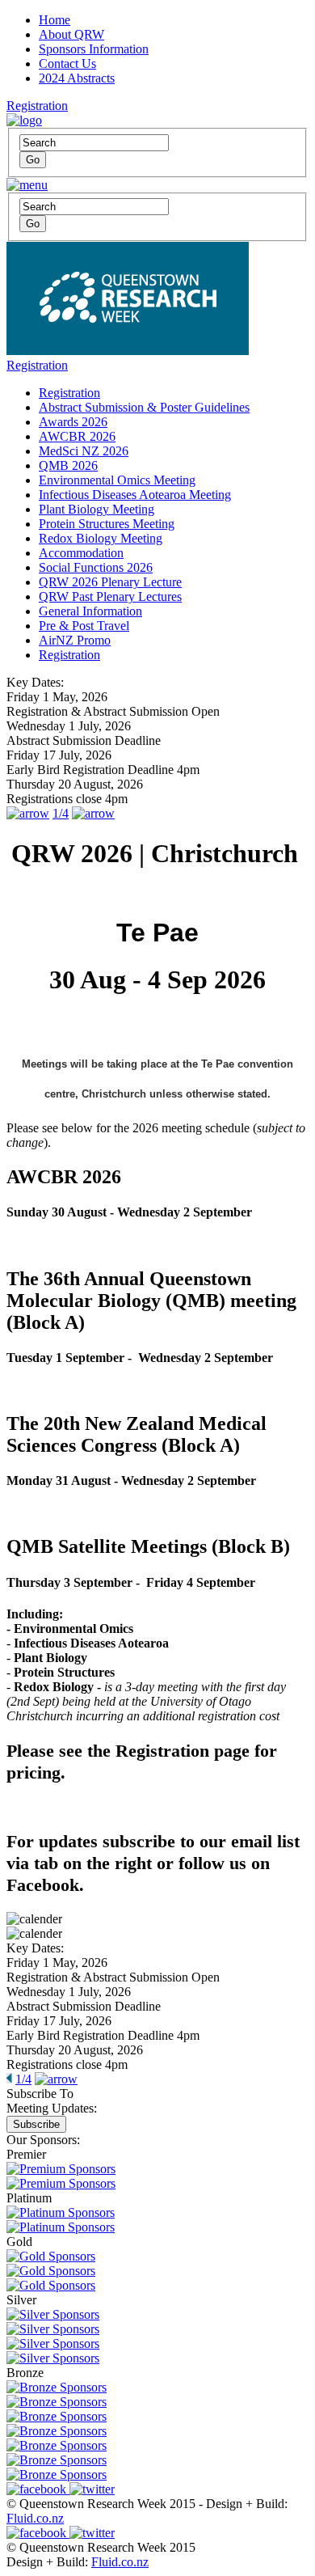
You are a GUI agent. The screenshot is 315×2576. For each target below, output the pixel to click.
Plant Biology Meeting (97, 509)
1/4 (61, 813)
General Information (90, 611)
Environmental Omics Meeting (117, 480)
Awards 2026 (73, 422)
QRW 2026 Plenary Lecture (110, 582)
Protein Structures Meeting (107, 524)
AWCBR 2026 (77, 436)
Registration (37, 106)
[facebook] (38, 2489)
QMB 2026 (68, 465)
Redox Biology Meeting (101, 538)
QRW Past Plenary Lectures (110, 596)
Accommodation (81, 553)
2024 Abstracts (77, 78)
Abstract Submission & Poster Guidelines (144, 407)
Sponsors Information (94, 49)
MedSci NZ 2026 (84, 451)
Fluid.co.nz (35, 2518)
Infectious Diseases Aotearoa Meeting (135, 495)
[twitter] (92, 2489)
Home (55, 20)
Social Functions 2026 (96, 567)
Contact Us (67, 63)
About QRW (71, 34)
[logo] (24, 120)
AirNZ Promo (75, 640)
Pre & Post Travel (84, 626)
